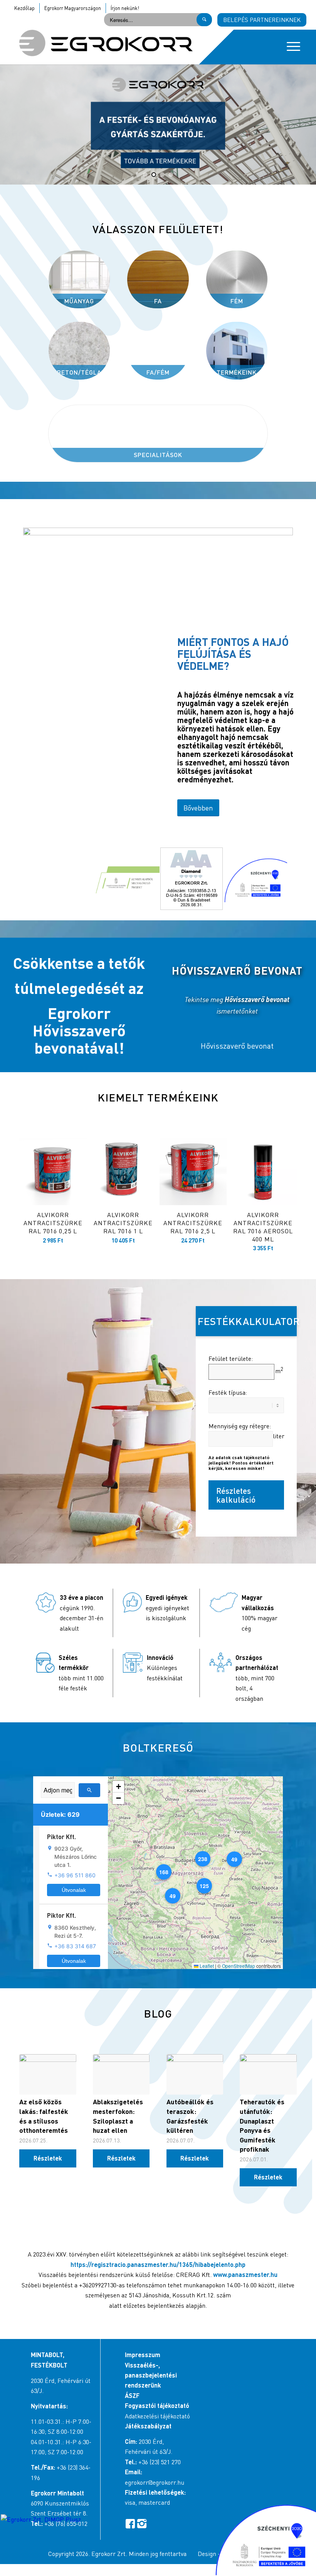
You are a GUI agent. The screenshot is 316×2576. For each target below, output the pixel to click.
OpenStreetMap (239, 1966)
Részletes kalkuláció (236, 1495)
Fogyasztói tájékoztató (157, 2405)
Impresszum (143, 2355)
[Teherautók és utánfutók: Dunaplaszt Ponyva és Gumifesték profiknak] (268, 2074)
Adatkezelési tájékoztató (157, 2416)
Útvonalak (74, 1890)
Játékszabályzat (148, 2426)
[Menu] (290, 47)
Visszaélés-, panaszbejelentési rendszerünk (151, 2375)
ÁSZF (132, 2395)
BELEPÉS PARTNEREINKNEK (262, 20)
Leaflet (206, 1966)
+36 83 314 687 (75, 1946)
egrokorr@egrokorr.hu (155, 2482)
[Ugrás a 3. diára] (162, 175)
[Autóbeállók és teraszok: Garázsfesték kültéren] (195, 2074)
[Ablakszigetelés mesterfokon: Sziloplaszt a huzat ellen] (121, 2074)
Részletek (48, 2158)
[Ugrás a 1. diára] (145, 175)
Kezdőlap (24, 8)
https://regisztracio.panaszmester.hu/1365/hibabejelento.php (158, 2264)
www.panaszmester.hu (245, 2274)
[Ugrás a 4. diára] (171, 175)
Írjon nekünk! (125, 8)
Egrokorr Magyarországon (73, 8)
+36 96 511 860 (75, 1875)
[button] (234, 1859)
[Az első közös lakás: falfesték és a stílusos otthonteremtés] (48, 2074)
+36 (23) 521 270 (160, 2462)
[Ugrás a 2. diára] (154, 175)
